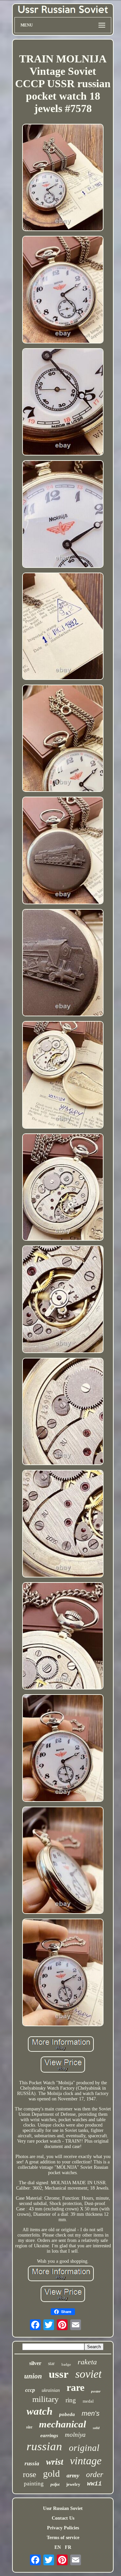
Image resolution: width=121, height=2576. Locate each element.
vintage (86, 2461)
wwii (94, 2484)
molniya (75, 2435)
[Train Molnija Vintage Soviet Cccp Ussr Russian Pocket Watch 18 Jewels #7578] (63, 178)
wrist (55, 2462)
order (95, 2475)
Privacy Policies (63, 2528)
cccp (30, 2390)
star (51, 2364)
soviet (88, 2374)
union (33, 2376)
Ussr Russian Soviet (63, 2508)
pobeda (67, 2414)
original (84, 2448)
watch (39, 2411)
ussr (59, 2374)
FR (68, 2547)
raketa (87, 2362)
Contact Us (63, 2518)
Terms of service (63, 2538)
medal (88, 2401)
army (73, 2475)
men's (91, 2413)
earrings (49, 2435)
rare (75, 2387)
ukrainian (51, 2390)
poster (96, 2391)
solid (96, 2428)
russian (44, 2446)
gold (51, 2474)
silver (35, 2363)
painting (34, 2484)
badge (66, 2364)
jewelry (73, 2484)
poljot (55, 2484)
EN (58, 2547)
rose (30, 2474)
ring (71, 2400)
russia (32, 2463)
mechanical (63, 2424)
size (29, 2427)
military (46, 2399)
